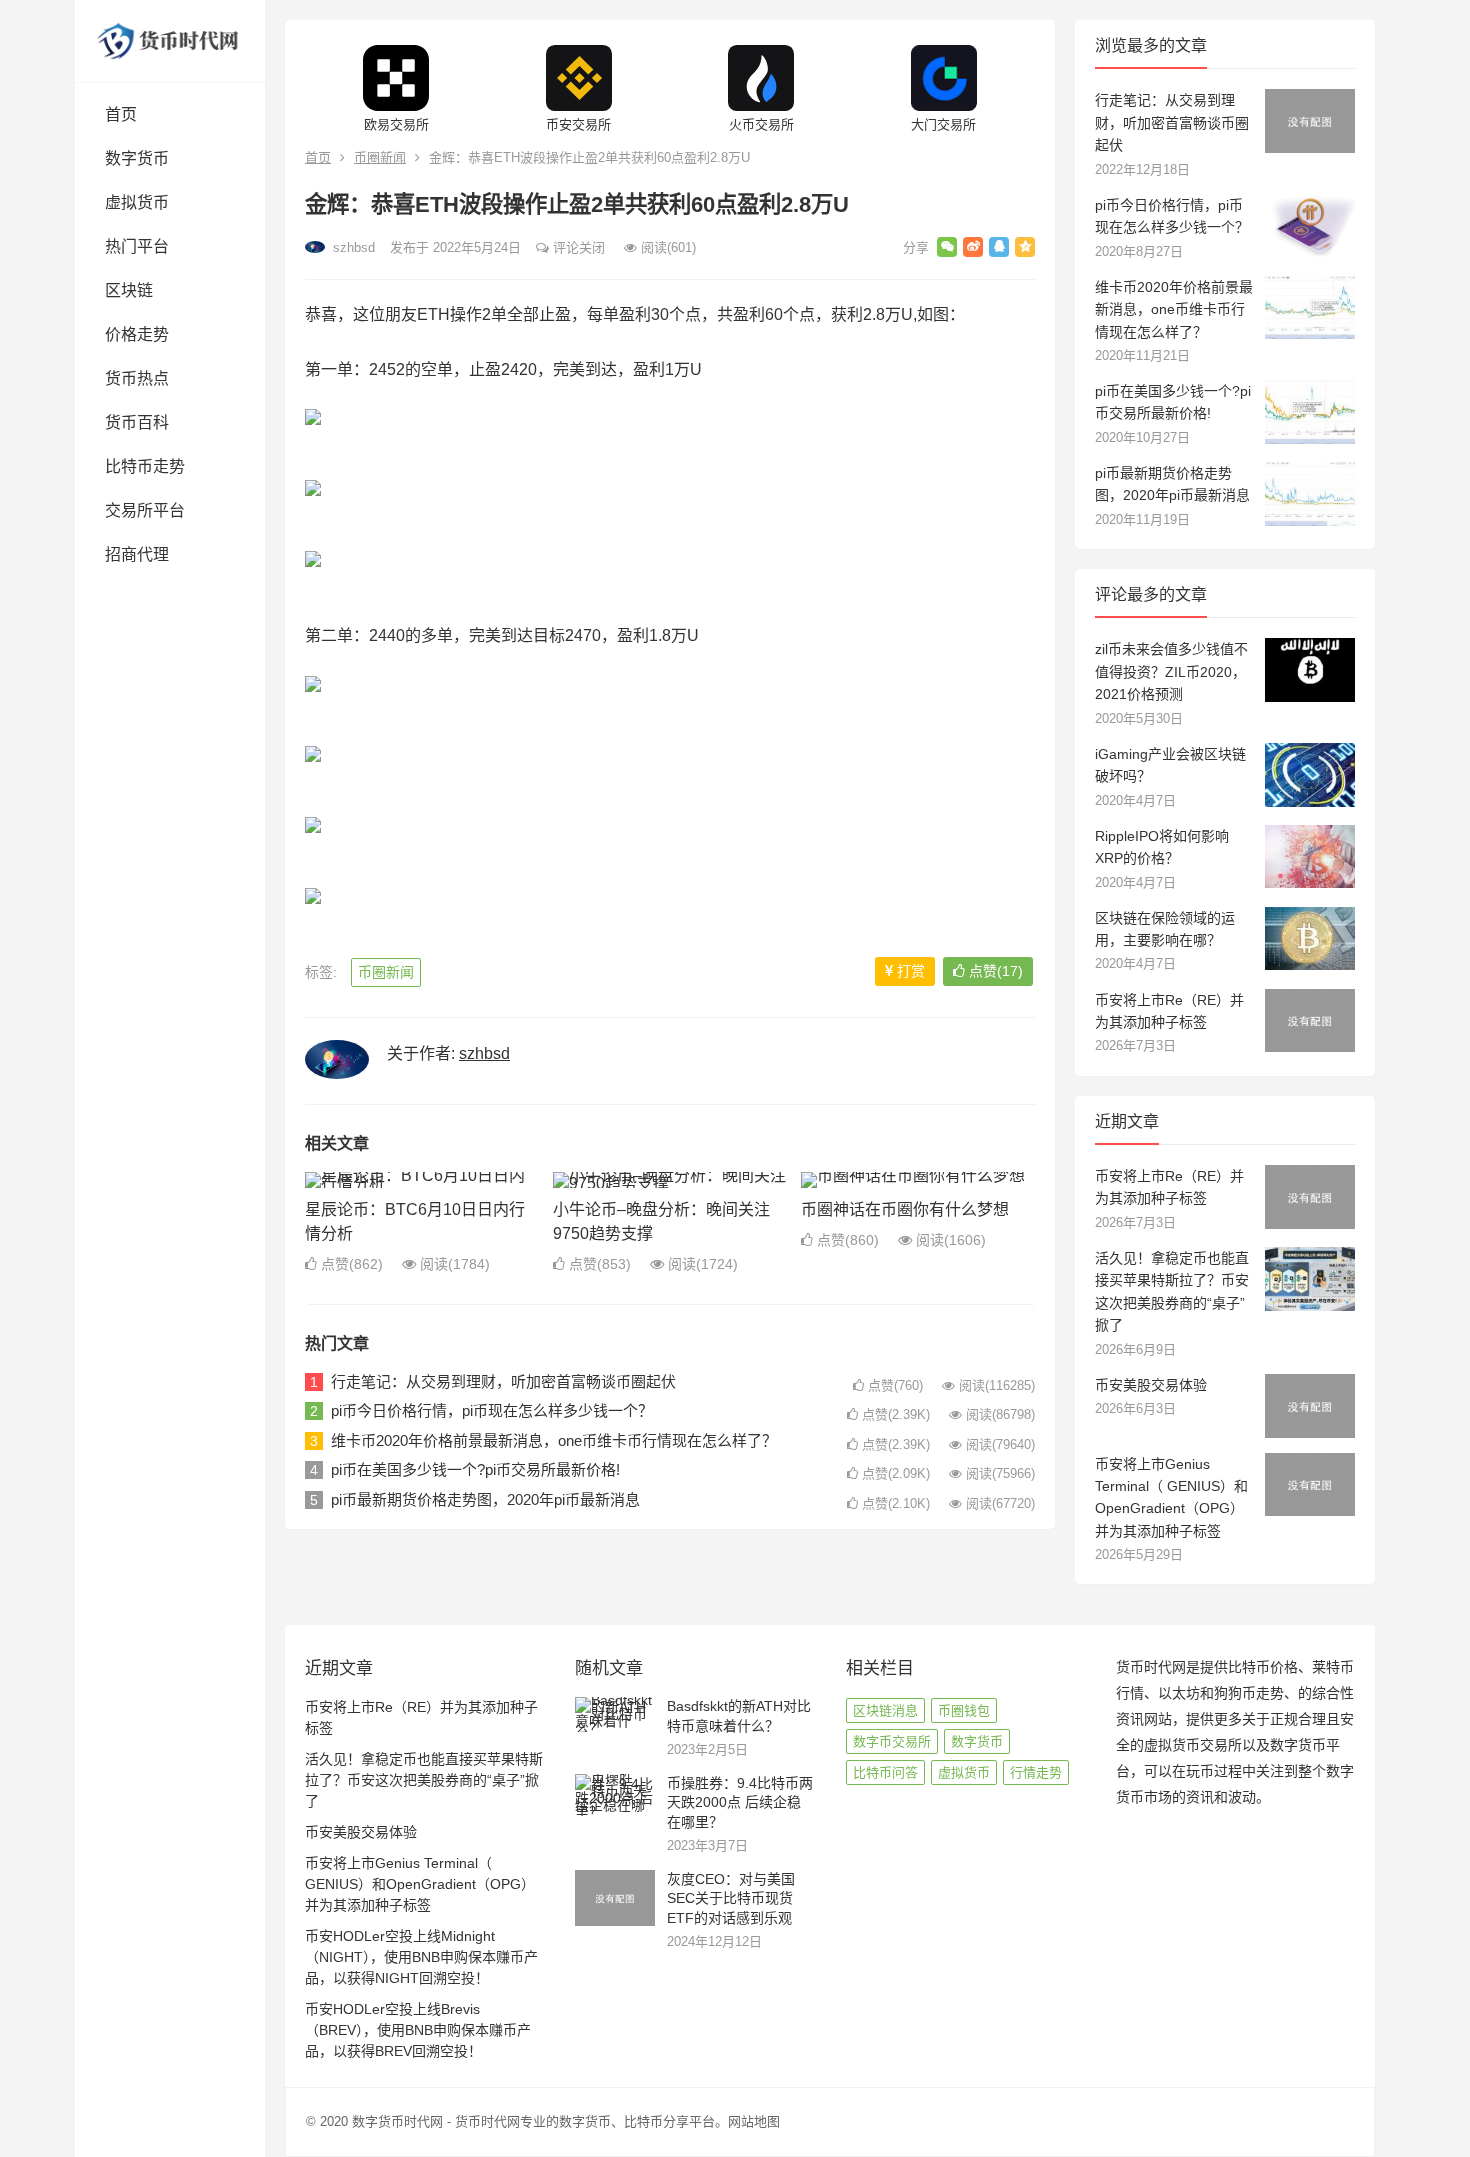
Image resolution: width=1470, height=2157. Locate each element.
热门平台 (137, 246)
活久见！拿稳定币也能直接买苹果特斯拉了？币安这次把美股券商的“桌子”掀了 (424, 1780)
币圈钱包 (964, 1710)
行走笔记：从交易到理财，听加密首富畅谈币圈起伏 (503, 1381)
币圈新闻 (380, 157)
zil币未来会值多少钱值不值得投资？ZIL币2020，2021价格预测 (1171, 671)
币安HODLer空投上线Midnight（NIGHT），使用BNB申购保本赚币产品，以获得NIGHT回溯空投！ (421, 1957)
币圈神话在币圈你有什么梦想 (905, 1209)
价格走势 (137, 334)
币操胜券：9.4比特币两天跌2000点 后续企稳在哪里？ (740, 1802)
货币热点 (137, 378)
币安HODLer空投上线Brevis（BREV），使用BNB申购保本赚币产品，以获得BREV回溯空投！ (418, 2030)
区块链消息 (885, 1710)
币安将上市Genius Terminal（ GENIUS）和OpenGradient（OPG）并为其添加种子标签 (420, 1884)
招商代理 (137, 554)
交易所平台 (145, 510)
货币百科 (137, 422)
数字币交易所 (892, 1741)
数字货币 (137, 158)
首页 (121, 114)
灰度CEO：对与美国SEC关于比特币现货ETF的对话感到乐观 (731, 1898)
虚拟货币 (137, 202)
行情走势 (1036, 1772)
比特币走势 (145, 466)
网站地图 (754, 2121)
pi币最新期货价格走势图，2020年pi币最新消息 (485, 1499)
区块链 (129, 290)
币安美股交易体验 (1151, 1385)
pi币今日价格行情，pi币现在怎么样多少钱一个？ (492, 1410)
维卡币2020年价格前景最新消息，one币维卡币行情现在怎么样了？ (554, 1440)
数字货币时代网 (397, 2121)
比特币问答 (885, 1772)
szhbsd (352, 247)
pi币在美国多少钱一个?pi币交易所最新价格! (475, 1469)
